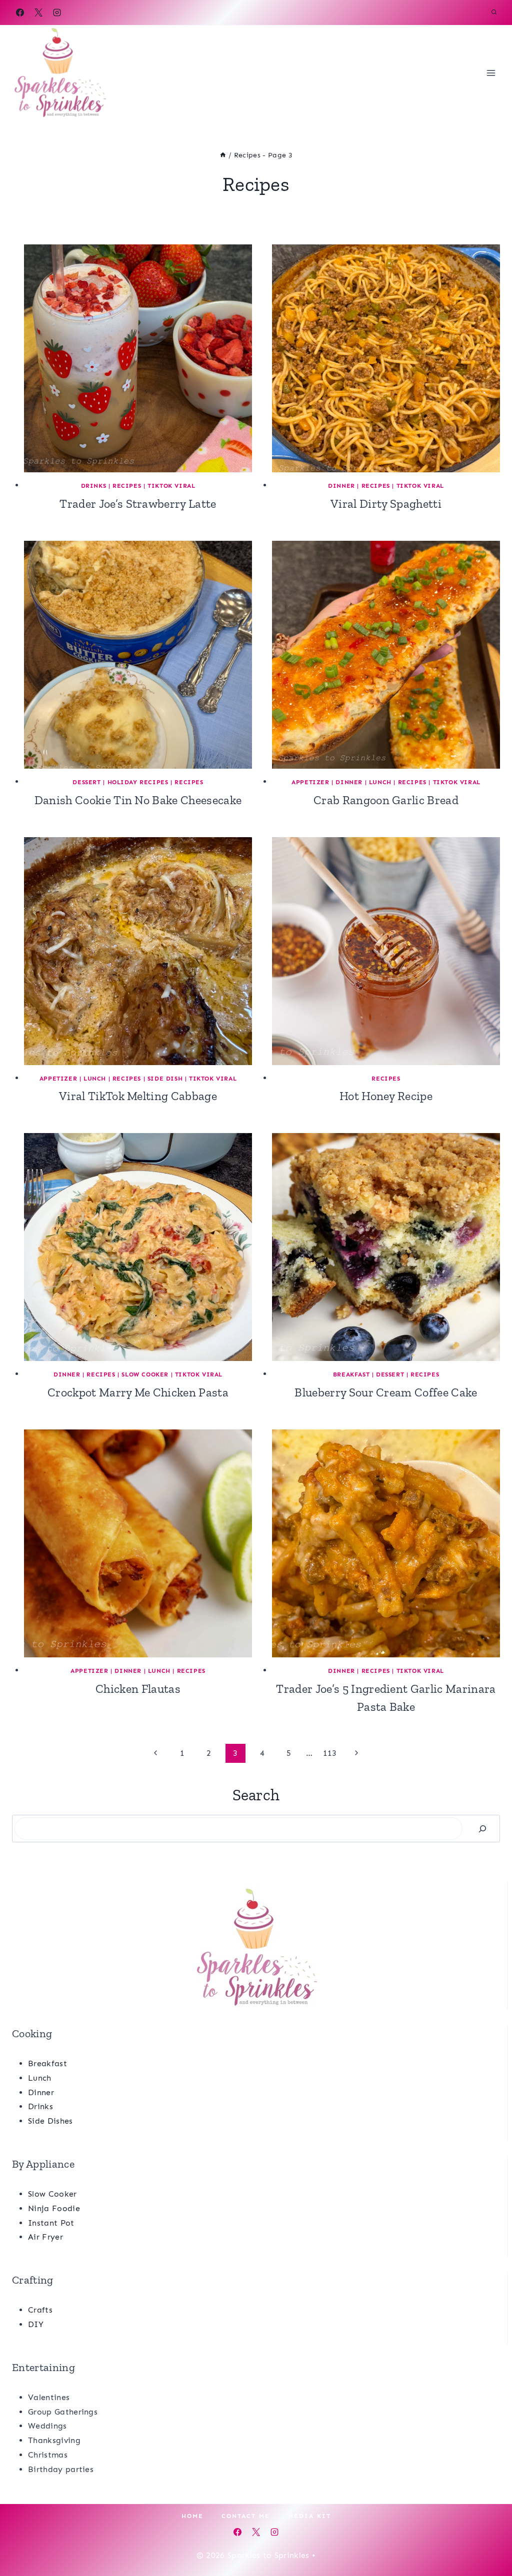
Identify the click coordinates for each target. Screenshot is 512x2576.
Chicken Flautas (138, 1689)
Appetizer (310, 782)
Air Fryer (45, 2237)
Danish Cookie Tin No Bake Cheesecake (138, 800)
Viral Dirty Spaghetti (386, 504)
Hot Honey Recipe (386, 1096)
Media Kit (309, 2516)
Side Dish (165, 1079)
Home (192, 2516)
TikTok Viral (171, 486)
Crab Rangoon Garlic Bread (386, 800)
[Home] (223, 155)
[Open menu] (491, 73)
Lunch (380, 782)
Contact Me (246, 2516)
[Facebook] (20, 12)
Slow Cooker (145, 1374)
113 (330, 1753)
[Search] (482, 1829)
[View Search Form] (494, 12)
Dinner (341, 486)
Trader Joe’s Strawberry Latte (138, 504)
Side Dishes (50, 2121)
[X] (38, 12)
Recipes (127, 486)
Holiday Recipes (138, 782)
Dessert (86, 782)
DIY (36, 2324)
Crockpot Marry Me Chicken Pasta (138, 1392)
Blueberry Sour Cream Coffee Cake (386, 1392)
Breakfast (351, 1374)
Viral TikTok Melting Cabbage (138, 1096)
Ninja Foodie (54, 2208)
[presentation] (138, 358)
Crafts (40, 2310)
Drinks (94, 486)
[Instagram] (57, 12)
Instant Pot (51, 2223)
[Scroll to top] (489, 2538)
